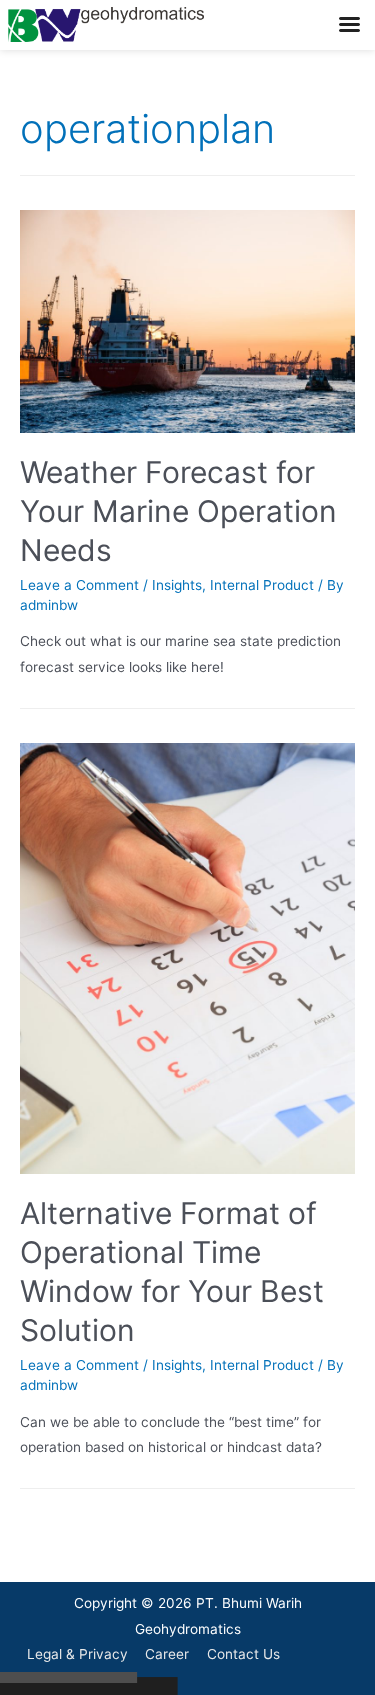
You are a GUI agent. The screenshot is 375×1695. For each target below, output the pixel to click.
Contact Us (243, 1654)
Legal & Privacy (77, 1654)
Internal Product (262, 585)
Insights (177, 585)
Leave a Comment (79, 585)
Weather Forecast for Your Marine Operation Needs (178, 511)
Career (167, 1654)
